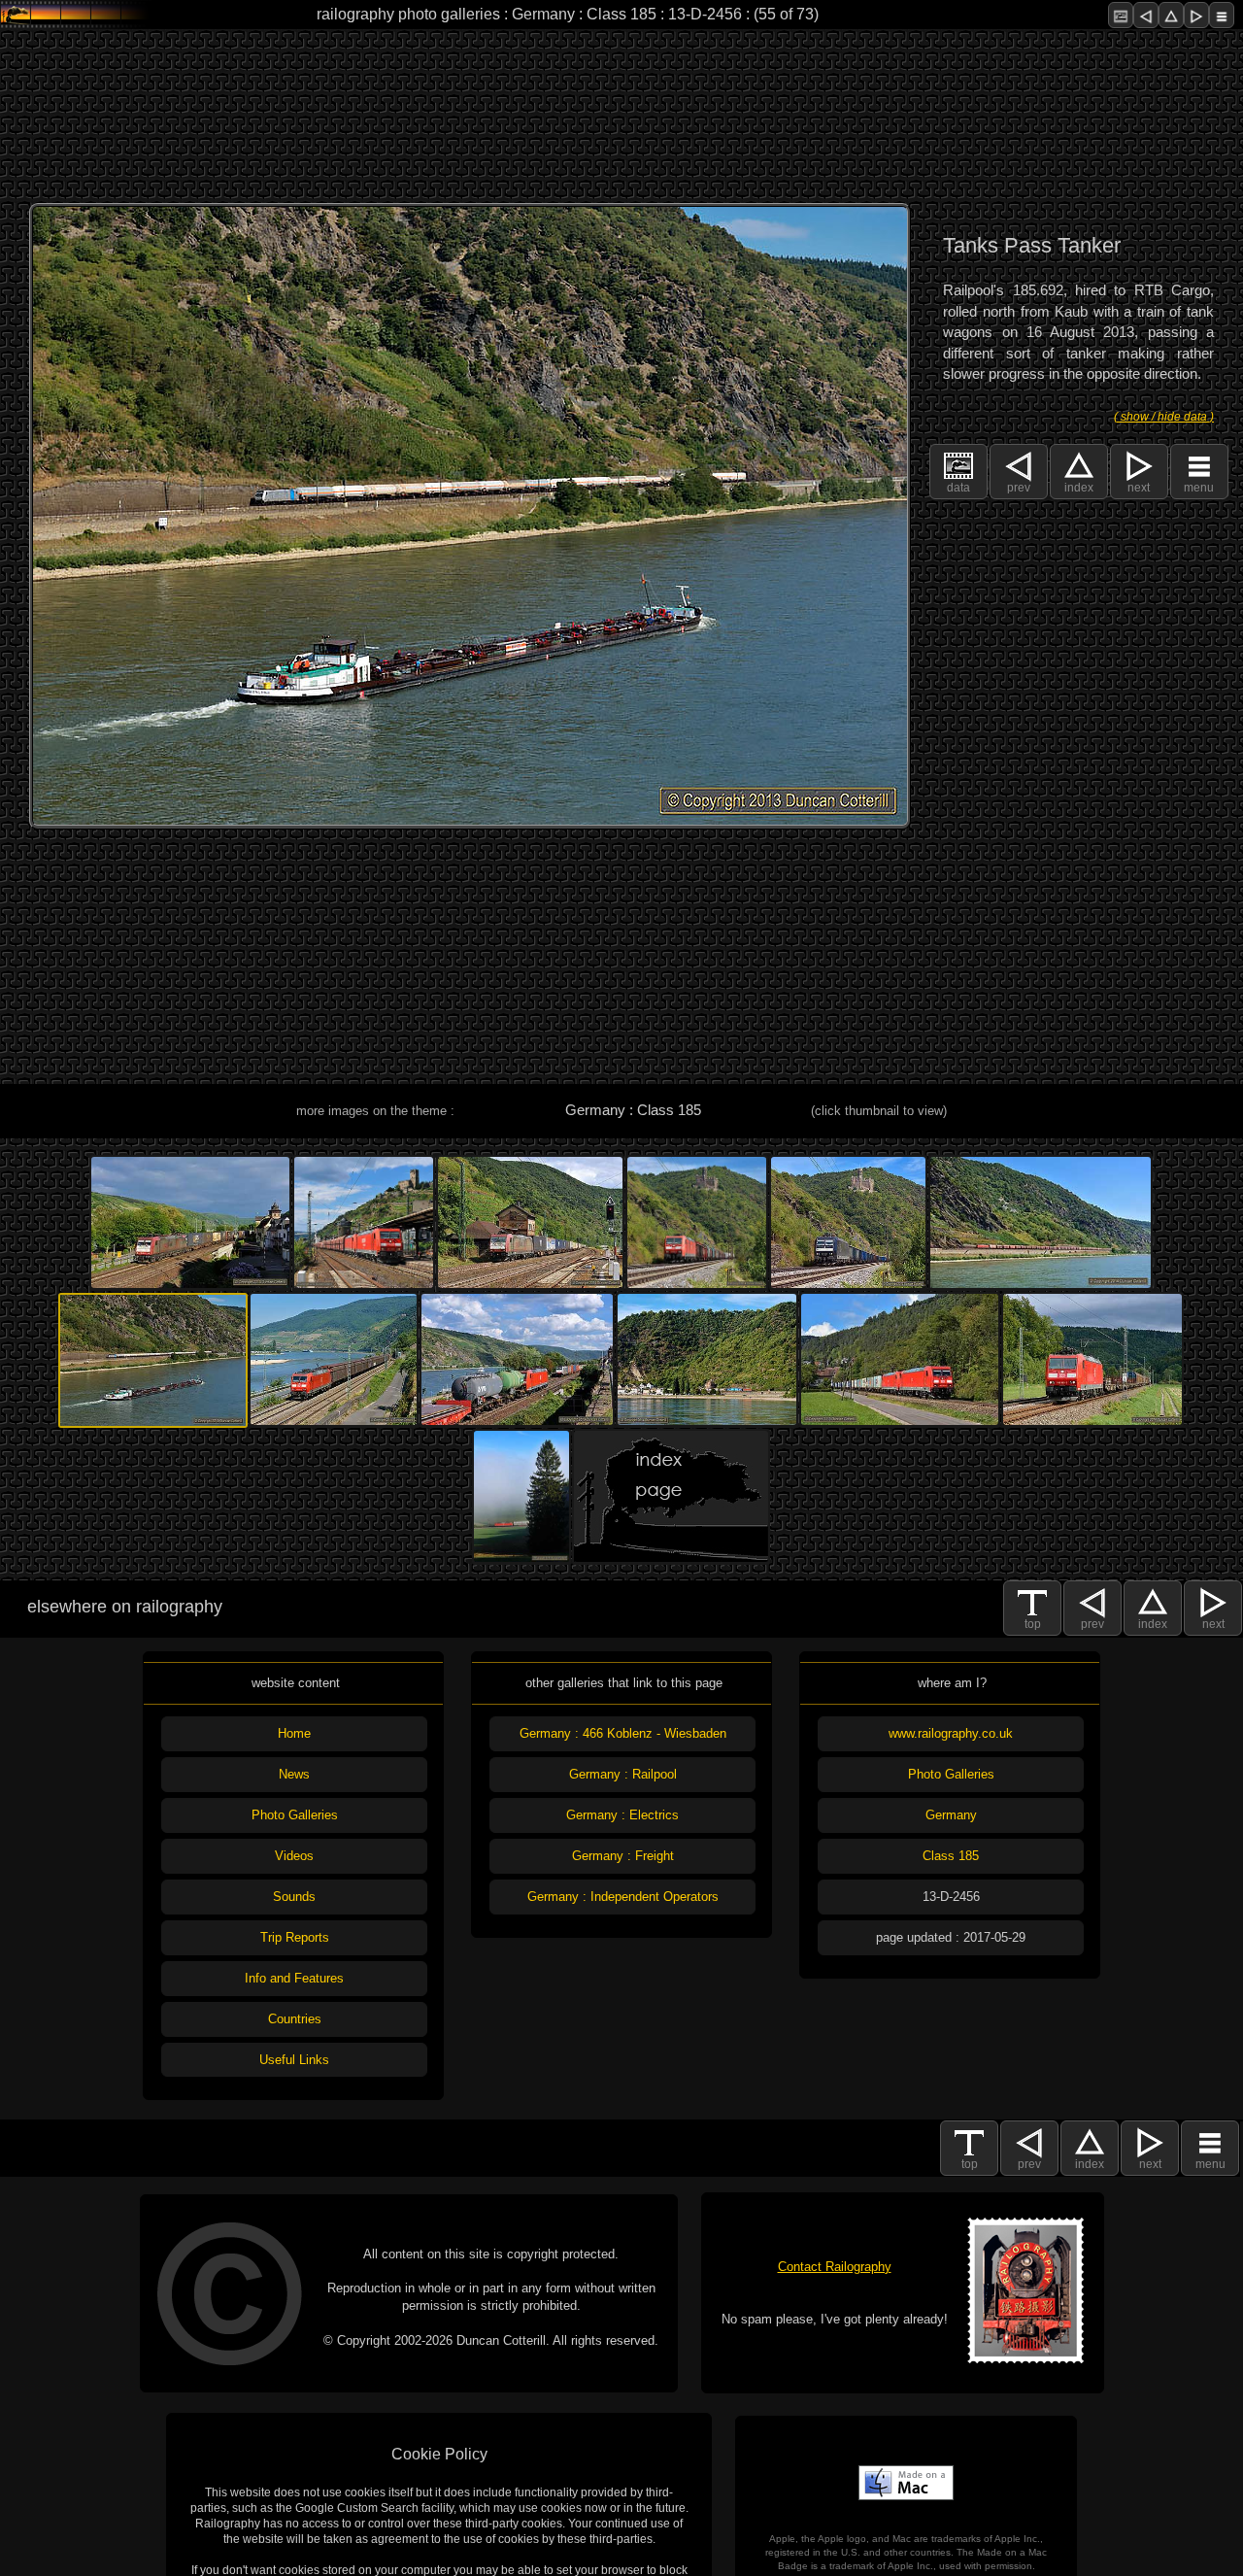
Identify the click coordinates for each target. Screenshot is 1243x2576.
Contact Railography (835, 2267)
